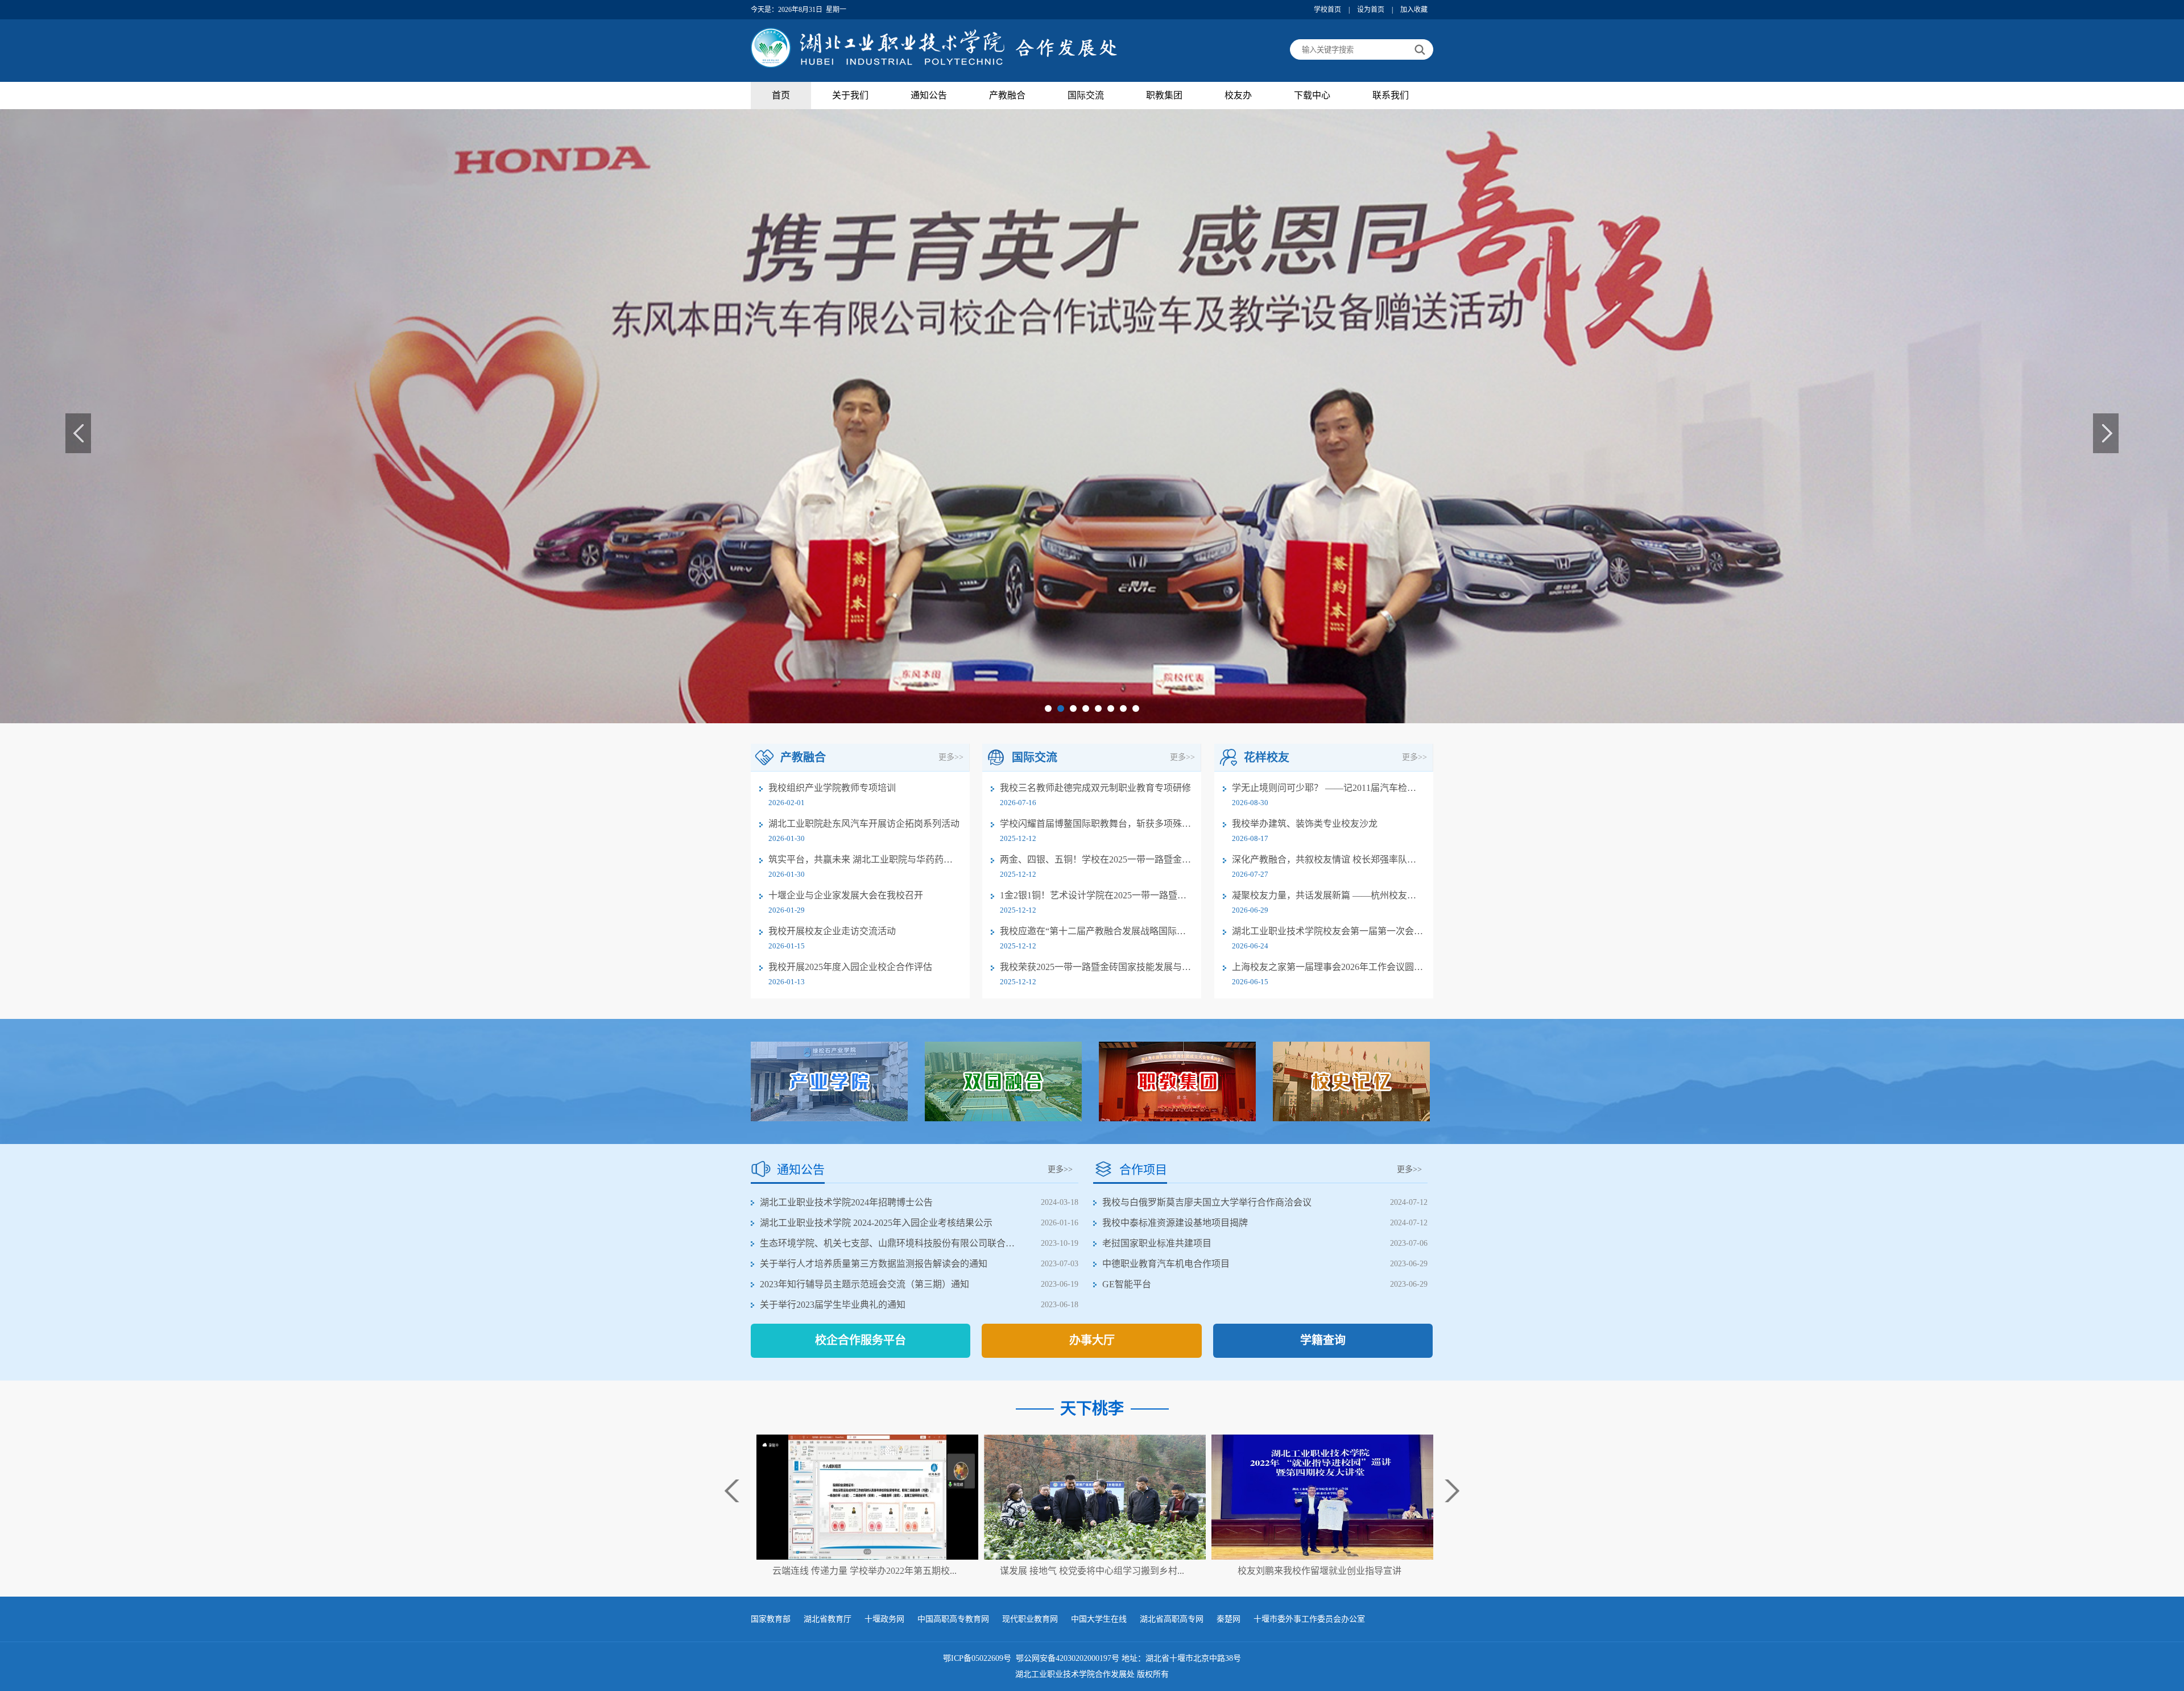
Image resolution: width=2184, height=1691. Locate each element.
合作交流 (1086, 120)
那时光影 (1238, 234)
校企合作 (1007, 120)
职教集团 (1164, 95)
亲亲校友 (1238, 211)
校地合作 (1007, 143)
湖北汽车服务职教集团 (1164, 126)
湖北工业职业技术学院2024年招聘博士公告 (846, 1202)
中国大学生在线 (1099, 1619)
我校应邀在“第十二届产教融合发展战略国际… (1093, 931)
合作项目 (1086, 143)
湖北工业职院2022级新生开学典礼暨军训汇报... (1319, 1571)
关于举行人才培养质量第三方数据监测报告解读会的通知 (874, 1264)
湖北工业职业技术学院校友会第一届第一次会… (1327, 931)
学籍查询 (1323, 1340)
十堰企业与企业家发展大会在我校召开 (846, 895)
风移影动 (1238, 257)
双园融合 (1007, 188)
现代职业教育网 (1030, 1619)
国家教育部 (771, 1619)
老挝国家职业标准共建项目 (1157, 1243)
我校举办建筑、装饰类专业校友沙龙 (1305, 824)
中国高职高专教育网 (953, 1619)
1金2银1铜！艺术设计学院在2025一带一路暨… (1093, 895)
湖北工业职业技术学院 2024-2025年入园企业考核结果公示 (876, 1223)
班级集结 (1238, 143)
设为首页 (1371, 10)
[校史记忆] (1351, 1081)
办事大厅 (1092, 1340)
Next (2106, 433)
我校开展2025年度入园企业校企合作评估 (850, 967)
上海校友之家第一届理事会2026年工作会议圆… (1327, 967)
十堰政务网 (884, 1619)
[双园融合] (1003, 1081)
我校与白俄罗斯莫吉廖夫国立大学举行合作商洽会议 (1207, 1202)
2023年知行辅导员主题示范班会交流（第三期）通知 (864, 1284)
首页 (781, 95)
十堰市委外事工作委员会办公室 (1309, 1619)
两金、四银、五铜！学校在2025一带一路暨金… (1095, 859)
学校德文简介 (850, 188)
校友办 (1238, 95)
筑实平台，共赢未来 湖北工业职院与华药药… (861, 859)
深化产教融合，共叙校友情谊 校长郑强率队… (1324, 859)
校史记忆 (1238, 166)
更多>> (951, 757)
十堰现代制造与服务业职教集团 (1164, 160)
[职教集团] (1177, 1081)
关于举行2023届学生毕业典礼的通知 (833, 1305)
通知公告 (929, 95)
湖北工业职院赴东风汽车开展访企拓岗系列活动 (864, 824)
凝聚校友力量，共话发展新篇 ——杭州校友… (1324, 895)
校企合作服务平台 (861, 1340)
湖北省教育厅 (828, 1619)
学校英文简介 (850, 166)
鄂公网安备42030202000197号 (1069, 1658)
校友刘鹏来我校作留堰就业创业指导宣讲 (1092, 1571)
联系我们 (1391, 95)
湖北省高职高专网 (1172, 1619)
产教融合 (1007, 95)
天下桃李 (1238, 188)
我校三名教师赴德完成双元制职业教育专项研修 (1095, 788)
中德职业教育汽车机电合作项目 (1166, 1264)
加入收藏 (1414, 10)
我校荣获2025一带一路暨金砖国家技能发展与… (1095, 967)
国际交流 (1086, 95)
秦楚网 (1228, 1619)
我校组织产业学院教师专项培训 (832, 788)
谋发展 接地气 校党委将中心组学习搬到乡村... (864, 1571)
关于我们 (850, 95)
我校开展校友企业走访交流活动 (832, 931)
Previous (78, 433)
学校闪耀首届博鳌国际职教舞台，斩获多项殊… (1095, 824)
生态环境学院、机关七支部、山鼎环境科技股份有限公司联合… (887, 1243)
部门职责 (850, 120)
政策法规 (1086, 166)
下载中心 (1312, 95)
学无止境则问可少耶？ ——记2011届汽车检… (1324, 788)
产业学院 (1007, 166)
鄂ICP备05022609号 (978, 1658)
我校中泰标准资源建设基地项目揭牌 (1175, 1223)
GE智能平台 (1127, 1284)
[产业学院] (829, 1081)
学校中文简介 (850, 143)
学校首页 (1327, 10)
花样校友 (1238, 120)
